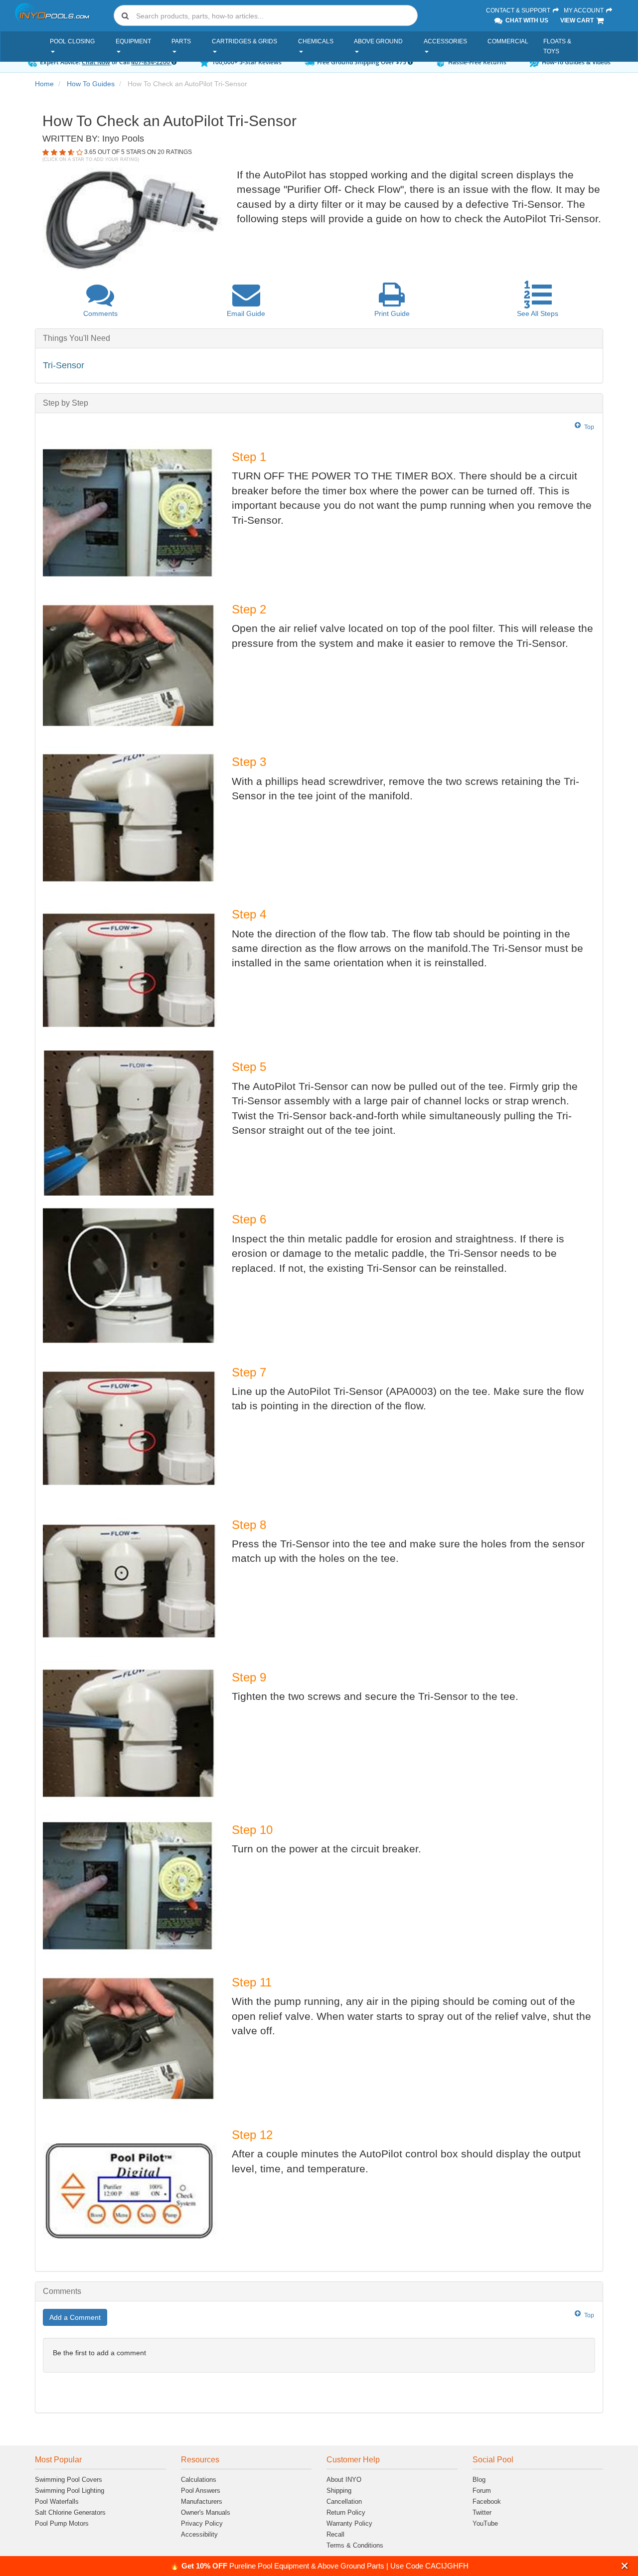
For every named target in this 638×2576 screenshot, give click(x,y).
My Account (584, 10)
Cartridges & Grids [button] (244, 41)
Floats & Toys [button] (557, 46)
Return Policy (346, 2512)
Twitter (482, 2512)
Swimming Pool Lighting (70, 2491)
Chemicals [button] (316, 41)
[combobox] (266, 15)
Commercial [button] (508, 41)
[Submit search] (125, 15)
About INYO (344, 2480)
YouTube (485, 2523)
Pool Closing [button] (72, 41)
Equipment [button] (133, 41)
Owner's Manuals (206, 2512)
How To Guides (91, 84)
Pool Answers (201, 2491)
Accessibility (199, 2534)
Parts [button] (181, 41)
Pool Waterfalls (57, 2501)
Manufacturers (202, 2501)
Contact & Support (519, 10)
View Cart (578, 20)
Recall (335, 2534)
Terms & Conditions (355, 2545)
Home (44, 84)
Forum (482, 2491)
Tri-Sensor (64, 365)
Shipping (339, 2491)
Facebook (487, 2501)
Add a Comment (75, 2317)
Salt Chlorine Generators (70, 2512)
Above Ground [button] (378, 41)
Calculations (199, 2480)
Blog (479, 2480)
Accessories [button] (445, 41)
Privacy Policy (202, 2523)
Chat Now (96, 62)
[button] (625, 2566)
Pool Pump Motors (62, 2523)
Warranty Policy (349, 2523)
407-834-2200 (151, 62)
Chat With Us (526, 20)
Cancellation (344, 2501)
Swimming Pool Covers (69, 2480)
